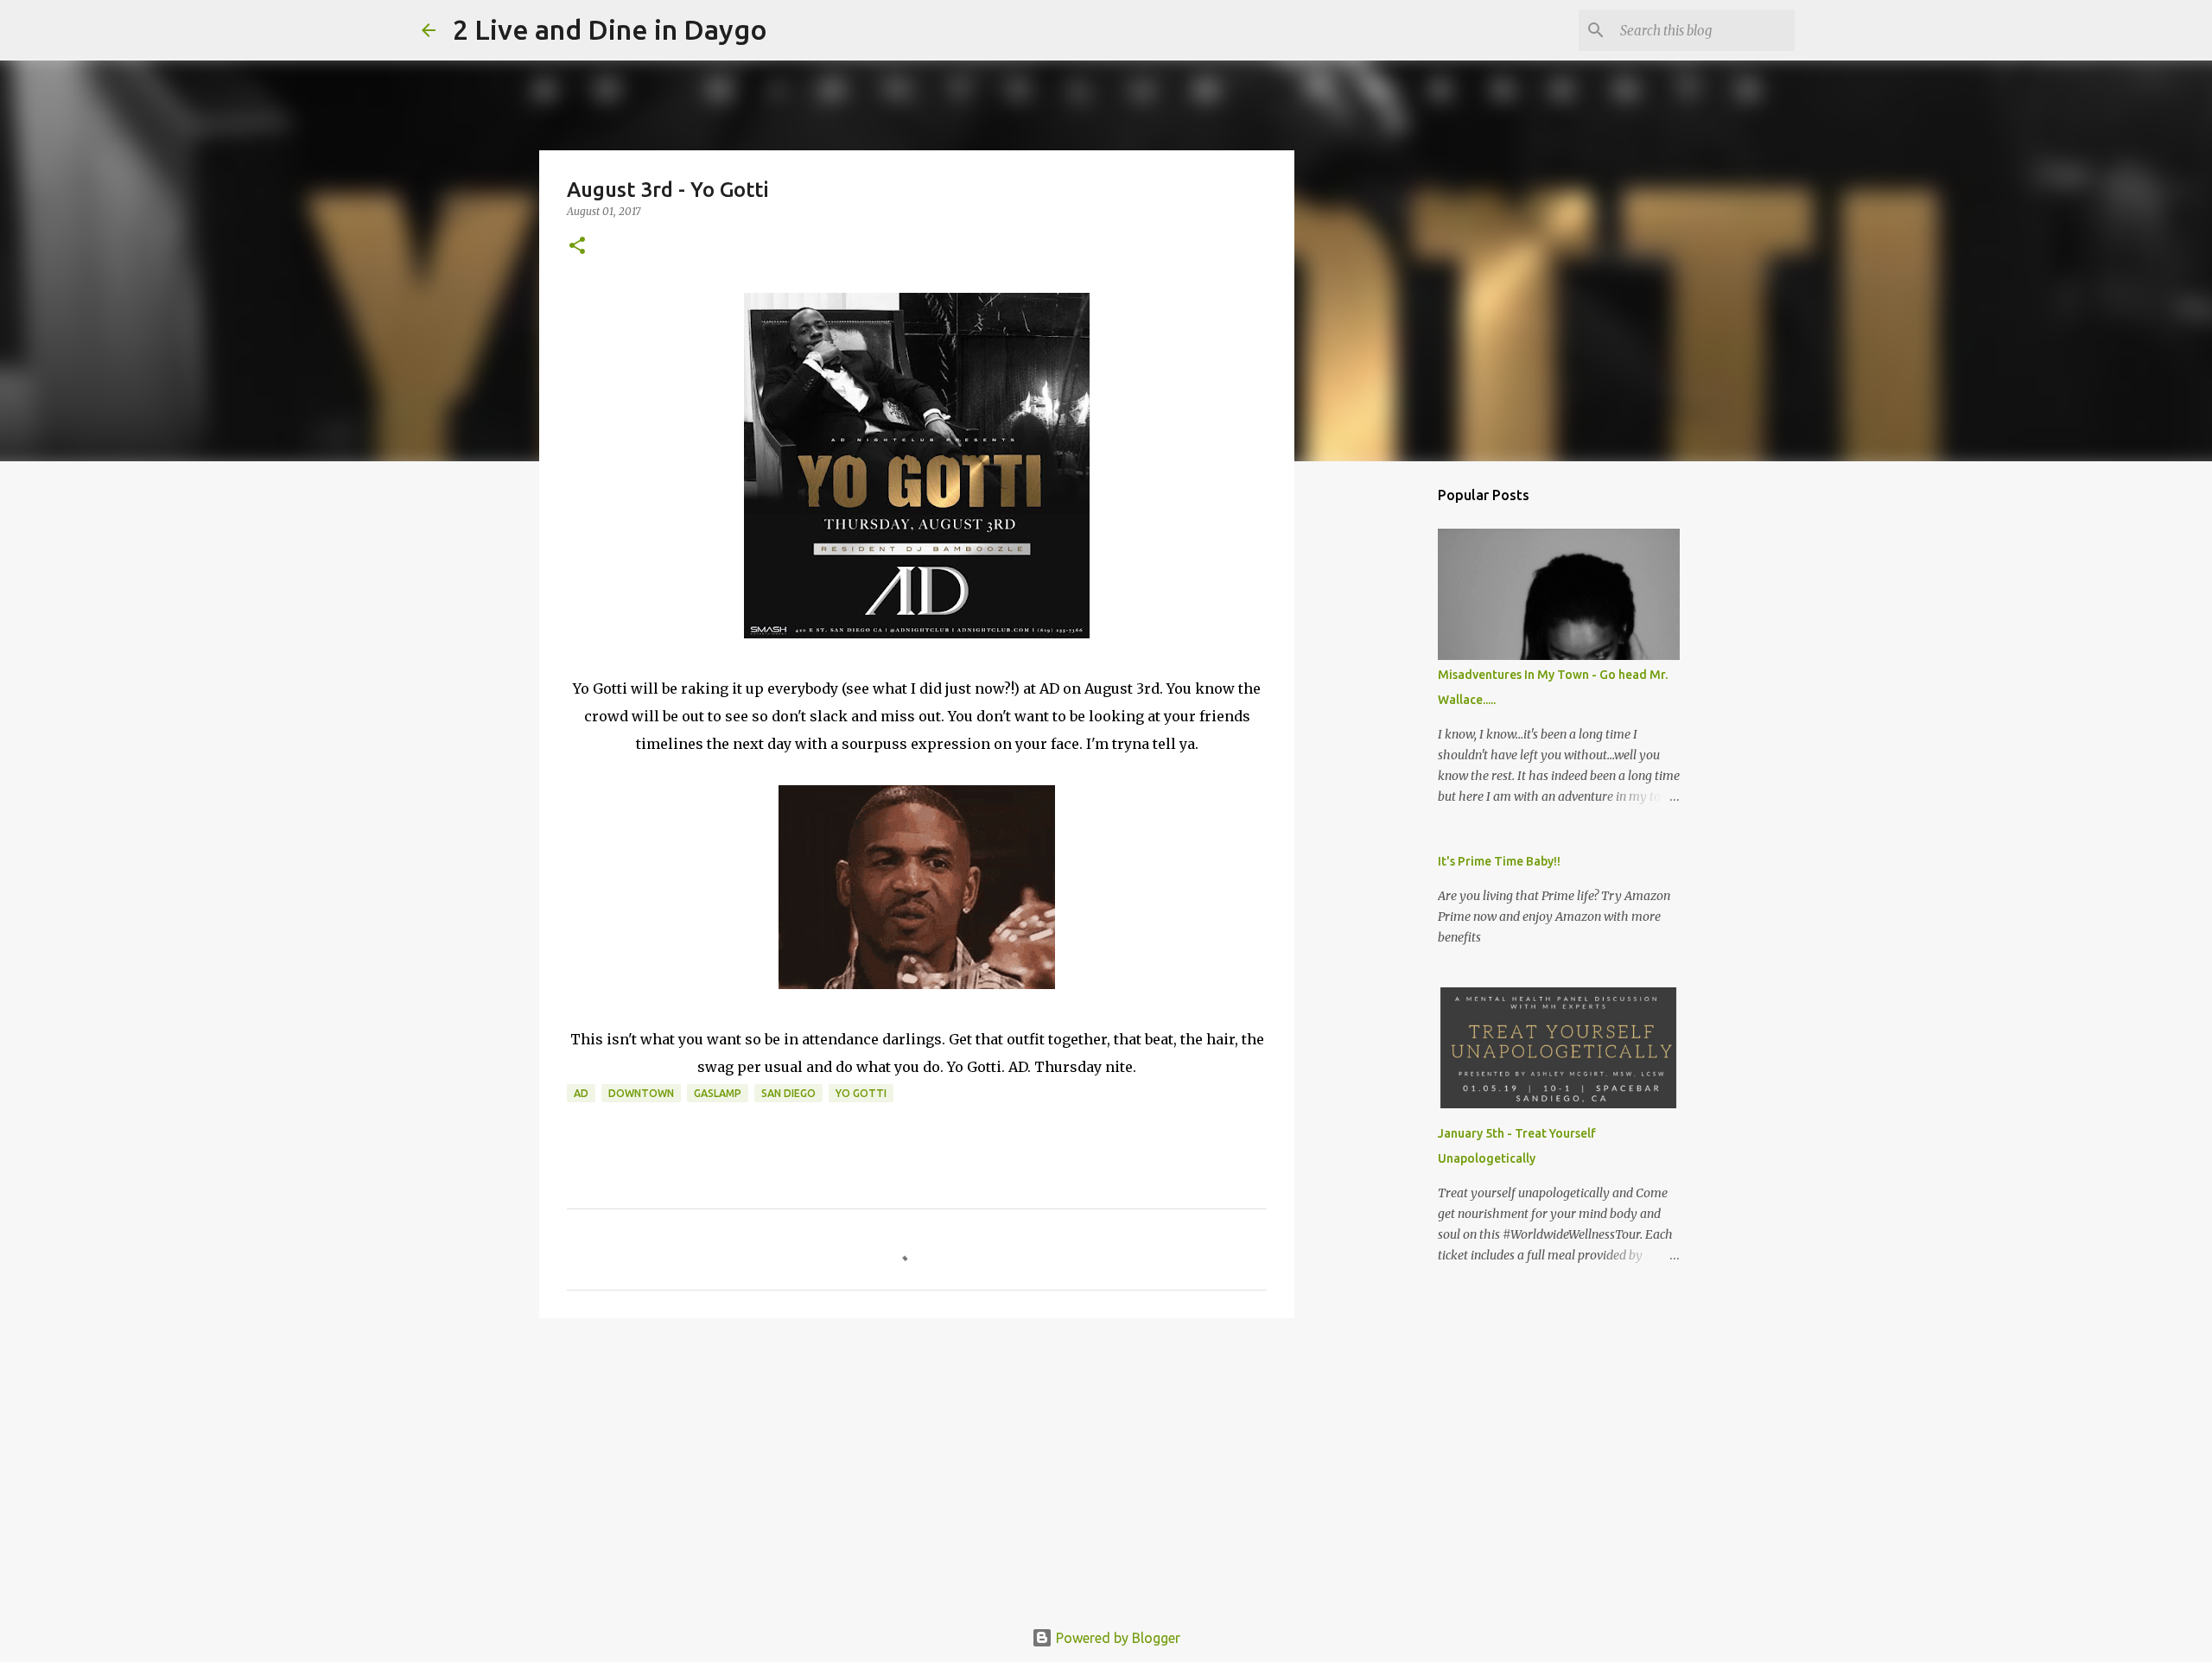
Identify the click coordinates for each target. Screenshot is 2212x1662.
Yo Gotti (861, 1093)
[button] (577, 247)
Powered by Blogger (1116, 1638)
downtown (641, 1093)
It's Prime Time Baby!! (1499, 861)
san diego (788, 1093)
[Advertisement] (917, 1465)
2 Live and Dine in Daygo (610, 29)
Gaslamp (718, 1093)
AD (581, 1093)
